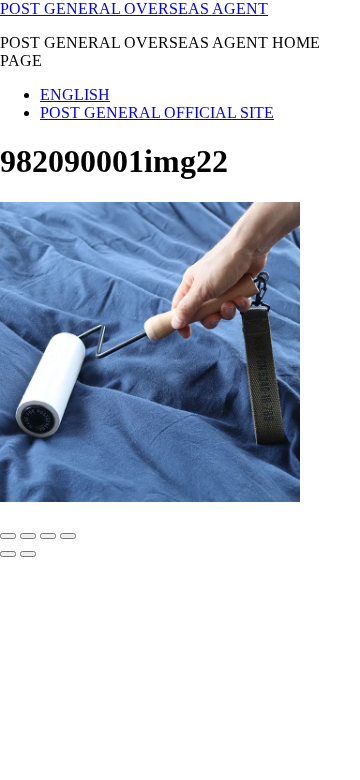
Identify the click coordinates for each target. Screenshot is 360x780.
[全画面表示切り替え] (28, 536)
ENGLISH (75, 94)
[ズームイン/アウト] (8, 536)
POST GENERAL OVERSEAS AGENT (134, 8)
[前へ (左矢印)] (8, 554)
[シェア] (48, 536)
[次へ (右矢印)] (28, 554)
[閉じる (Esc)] (68, 536)
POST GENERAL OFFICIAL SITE (157, 112)
